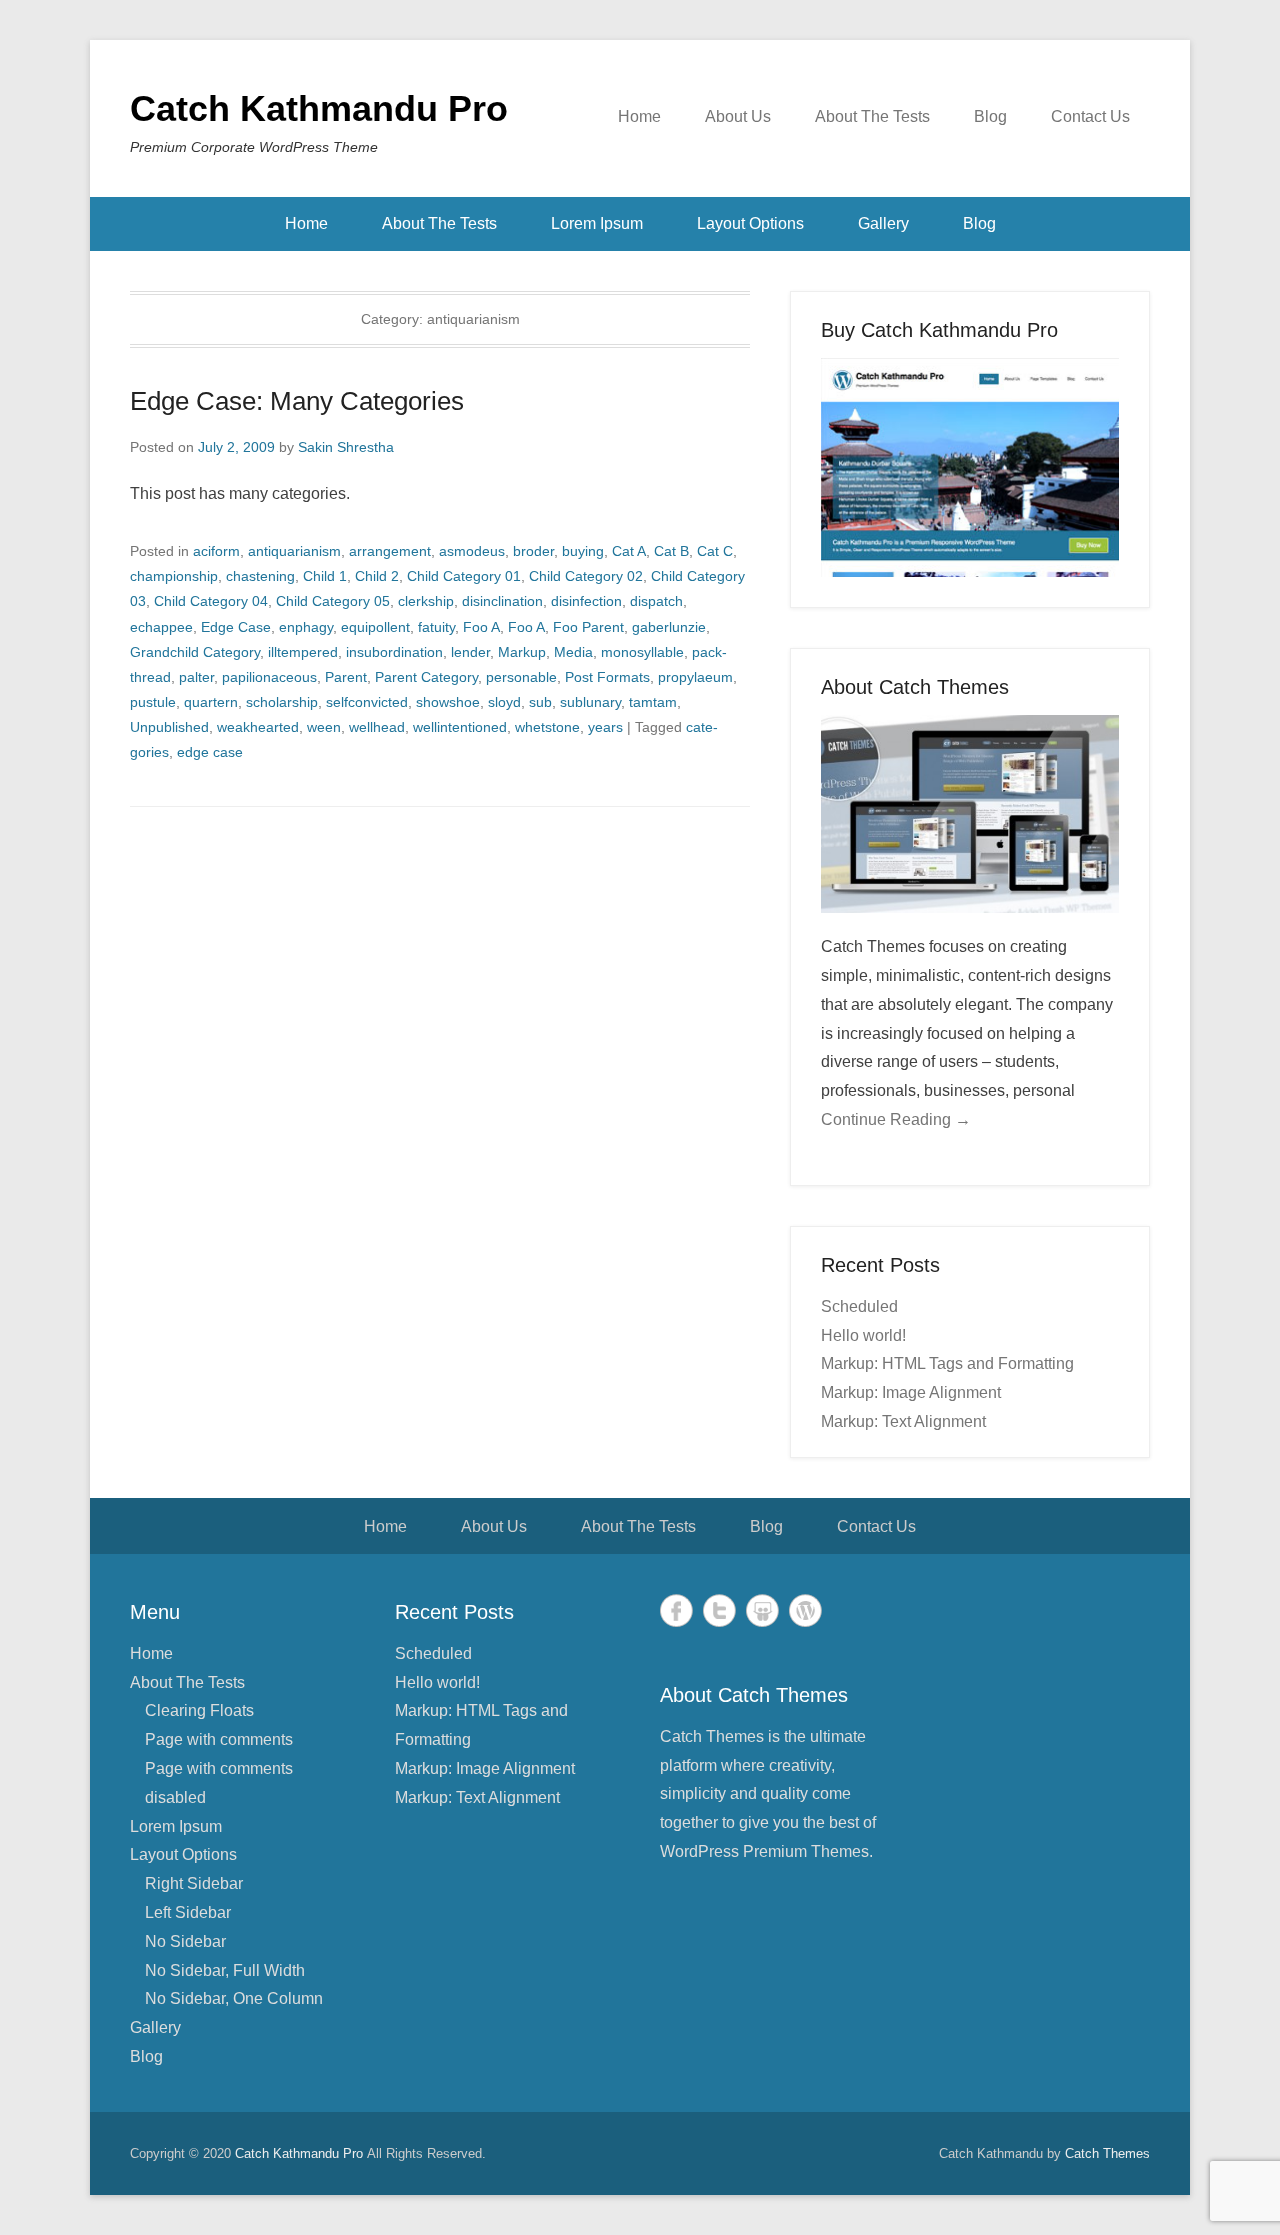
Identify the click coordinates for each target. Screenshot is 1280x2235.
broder (533, 551)
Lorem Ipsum (597, 223)
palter (196, 677)
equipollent (375, 627)
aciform (216, 551)
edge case (210, 752)
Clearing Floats (199, 1710)
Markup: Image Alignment (911, 1392)
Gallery (883, 223)
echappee (161, 627)
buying (583, 551)
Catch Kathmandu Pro (319, 108)
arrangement (390, 551)
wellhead (377, 727)
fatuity (436, 627)
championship (174, 576)
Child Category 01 (464, 576)
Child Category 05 (333, 601)
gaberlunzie (669, 627)
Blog (990, 116)
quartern (211, 702)
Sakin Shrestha (346, 447)
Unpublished (169, 727)
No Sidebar (185, 1941)
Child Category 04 (211, 601)
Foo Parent (588, 627)
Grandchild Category (195, 652)
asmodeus (472, 551)
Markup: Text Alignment (903, 1421)
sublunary (590, 702)
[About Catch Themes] (970, 814)
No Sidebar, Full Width (225, 1970)
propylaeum (695, 677)
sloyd (504, 702)
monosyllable (642, 652)
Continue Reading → (896, 1119)
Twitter (719, 1610)
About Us (738, 116)
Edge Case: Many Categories (297, 401)
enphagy (306, 627)
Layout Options (750, 223)
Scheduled (859, 1306)
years (605, 727)
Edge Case (236, 627)
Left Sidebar (188, 1912)
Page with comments (219, 1739)
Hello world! (863, 1335)
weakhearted (258, 727)
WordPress (805, 1610)
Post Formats (607, 677)
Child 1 (325, 576)
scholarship (282, 702)
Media (573, 652)
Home (639, 116)
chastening (260, 576)
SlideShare (762, 1610)
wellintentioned (460, 727)
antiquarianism (294, 551)
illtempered (303, 652)
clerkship (426, 601)
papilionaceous (269, 677)
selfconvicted (367, 702)
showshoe (448, 702)
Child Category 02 (586, 576)
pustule (153, 702)
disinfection (586, 601)
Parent (346, 677)
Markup (522, 652)
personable (521, 677)
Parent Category (426, 677)
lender (470, 652)
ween (324, 727)
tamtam (653, 702)
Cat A (629, 551)
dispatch (656, 601)
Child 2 (377, 576)
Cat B (671, 551)
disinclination (502, 601)
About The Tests (872, 116)
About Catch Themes (915, 687)
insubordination (394, 652)
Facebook (676, 1610)
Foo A (481, 627)
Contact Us (1090, 116)
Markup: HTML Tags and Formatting (947, 1363)
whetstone (547, 727)
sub (540, 702)
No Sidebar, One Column (234, 1998)
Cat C (715, 551)
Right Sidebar (194, 1883)
